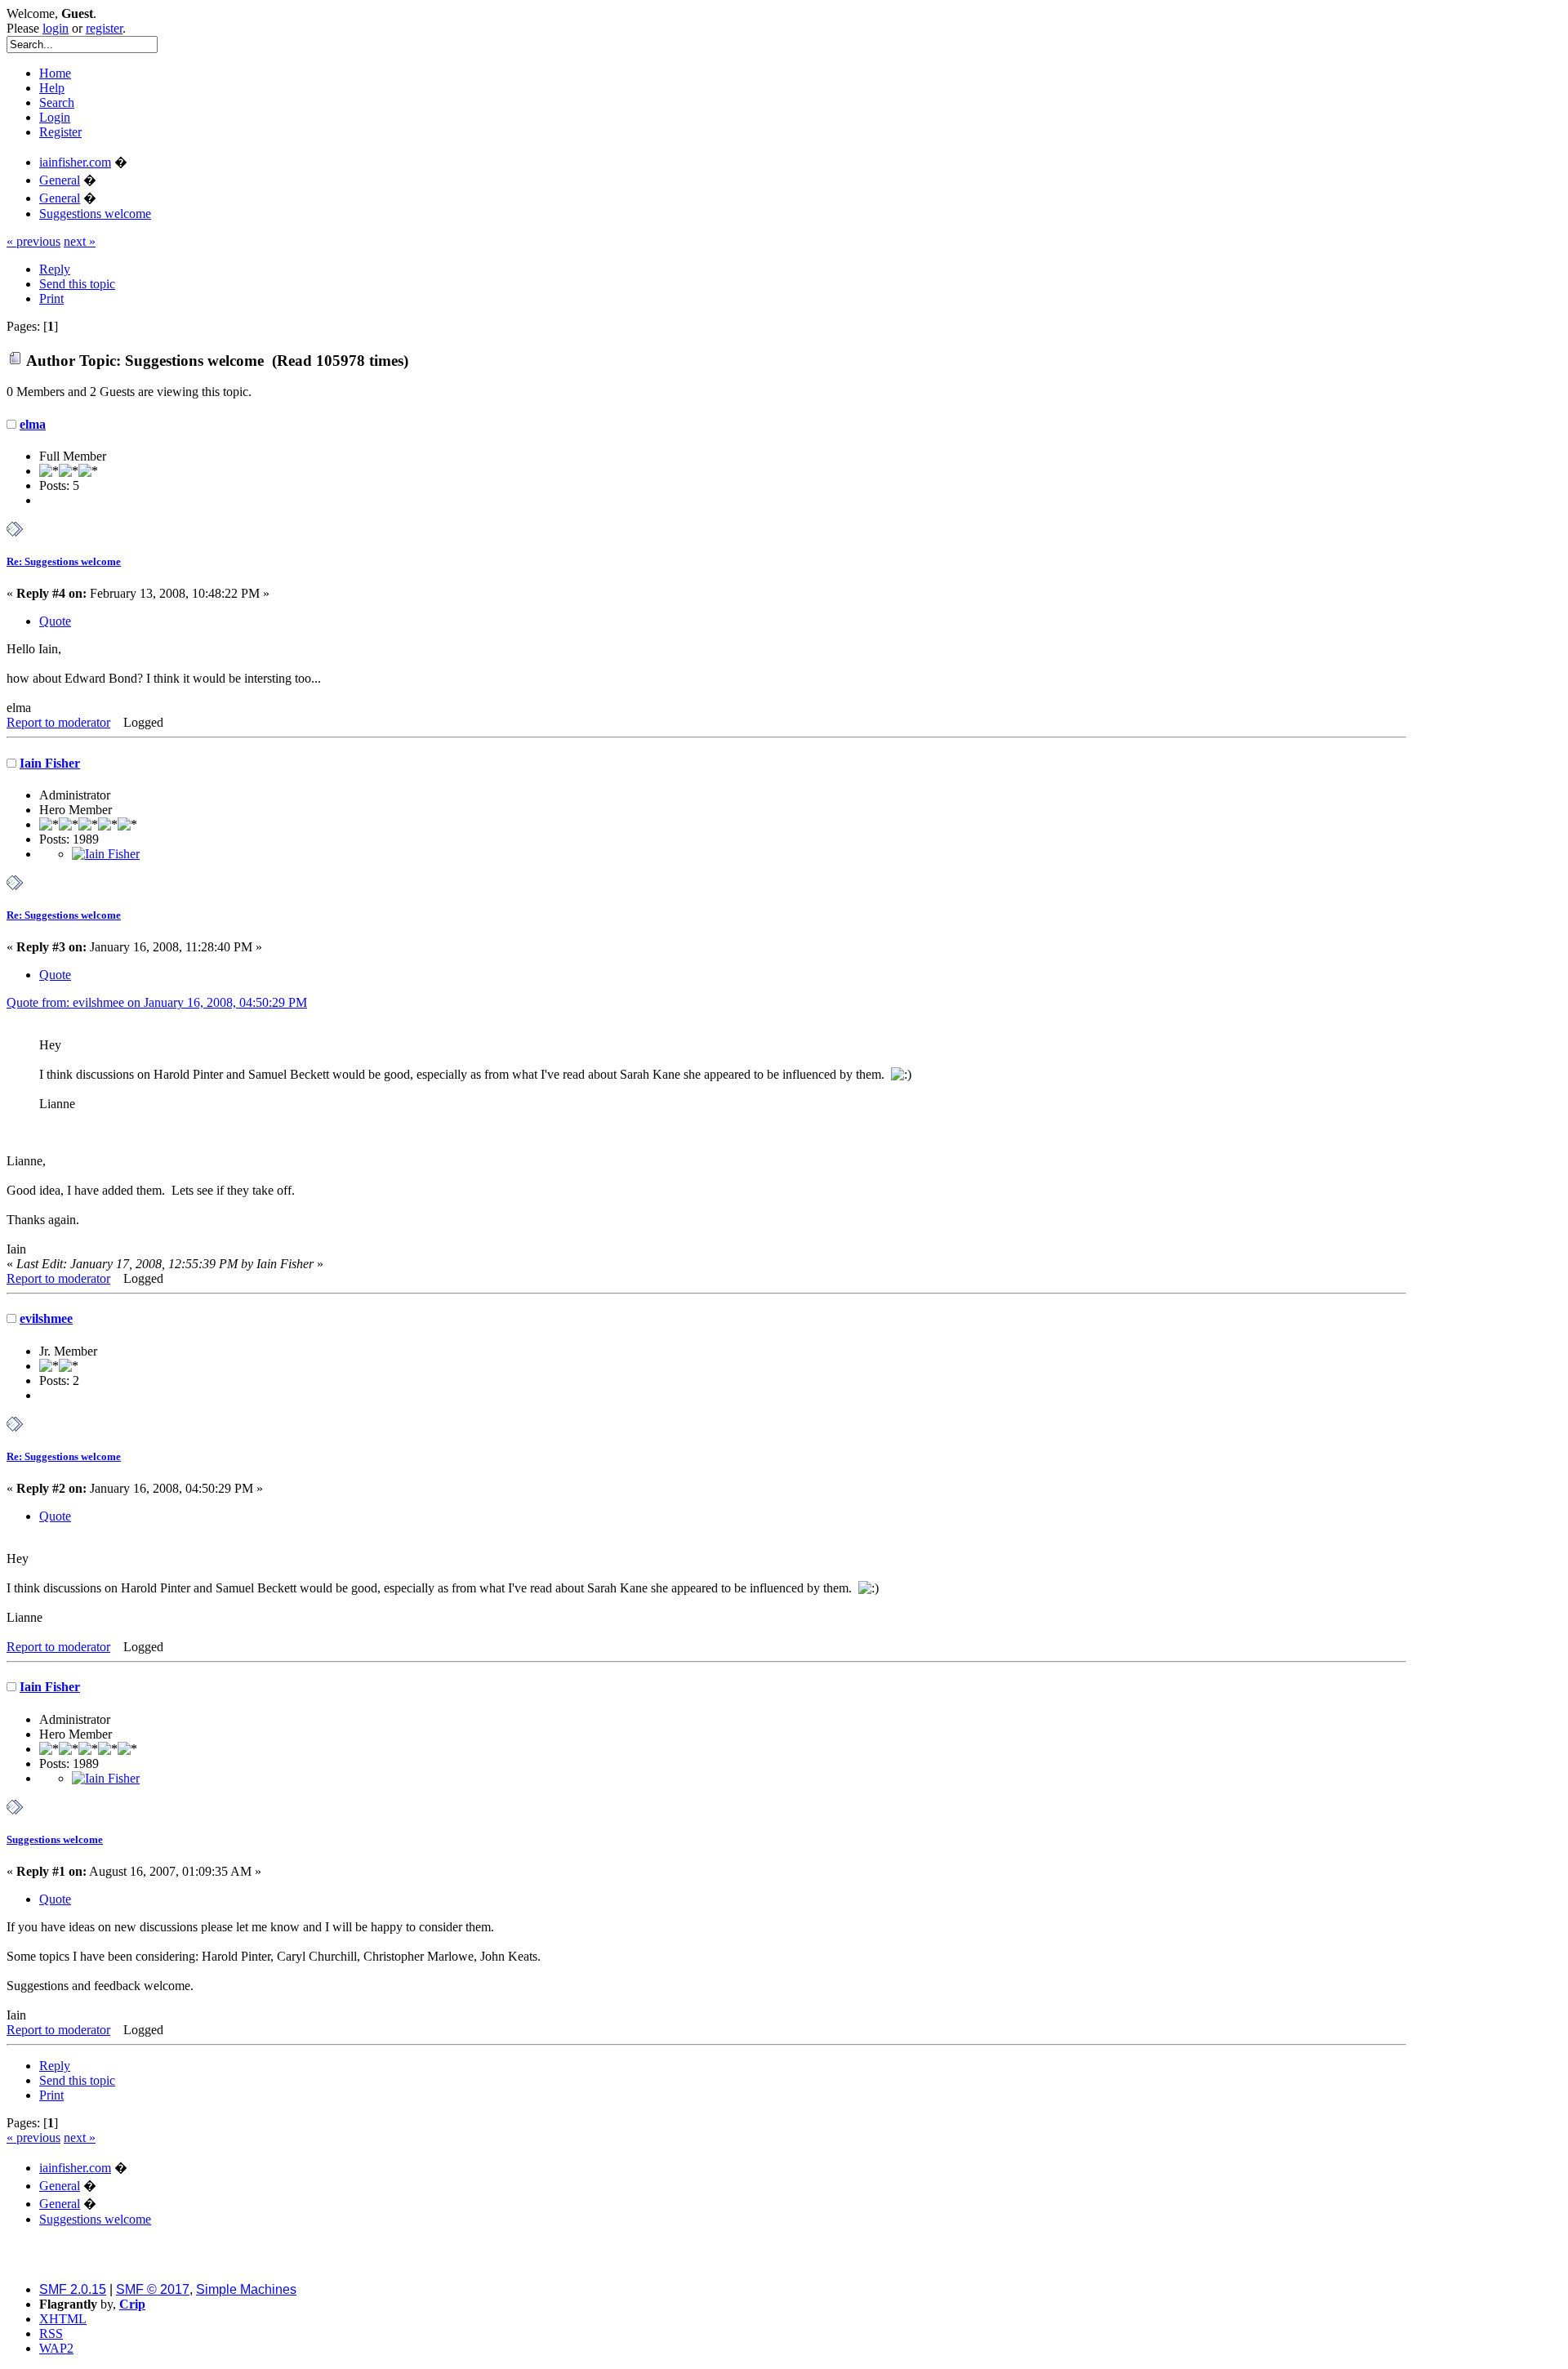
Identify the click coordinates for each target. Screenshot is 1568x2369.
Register (60, 132)
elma (33, 424)
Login (55, 117)
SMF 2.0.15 (73, 2289)
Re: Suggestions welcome (64, 561)
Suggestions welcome (55, 1839)
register (104, 28)
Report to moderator (58, 722)
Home (55, 73)
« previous (33, 241)
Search (57, 102)
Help (52, 88)
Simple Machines (246, 2289)
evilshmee (46, 1318)
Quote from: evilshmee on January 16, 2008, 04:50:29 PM (157, 1002)
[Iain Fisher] (106, 854)
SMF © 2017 (153, 2289)
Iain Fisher (50, 763)
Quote (55, 621)
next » (80, 241)
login (56, 28)
